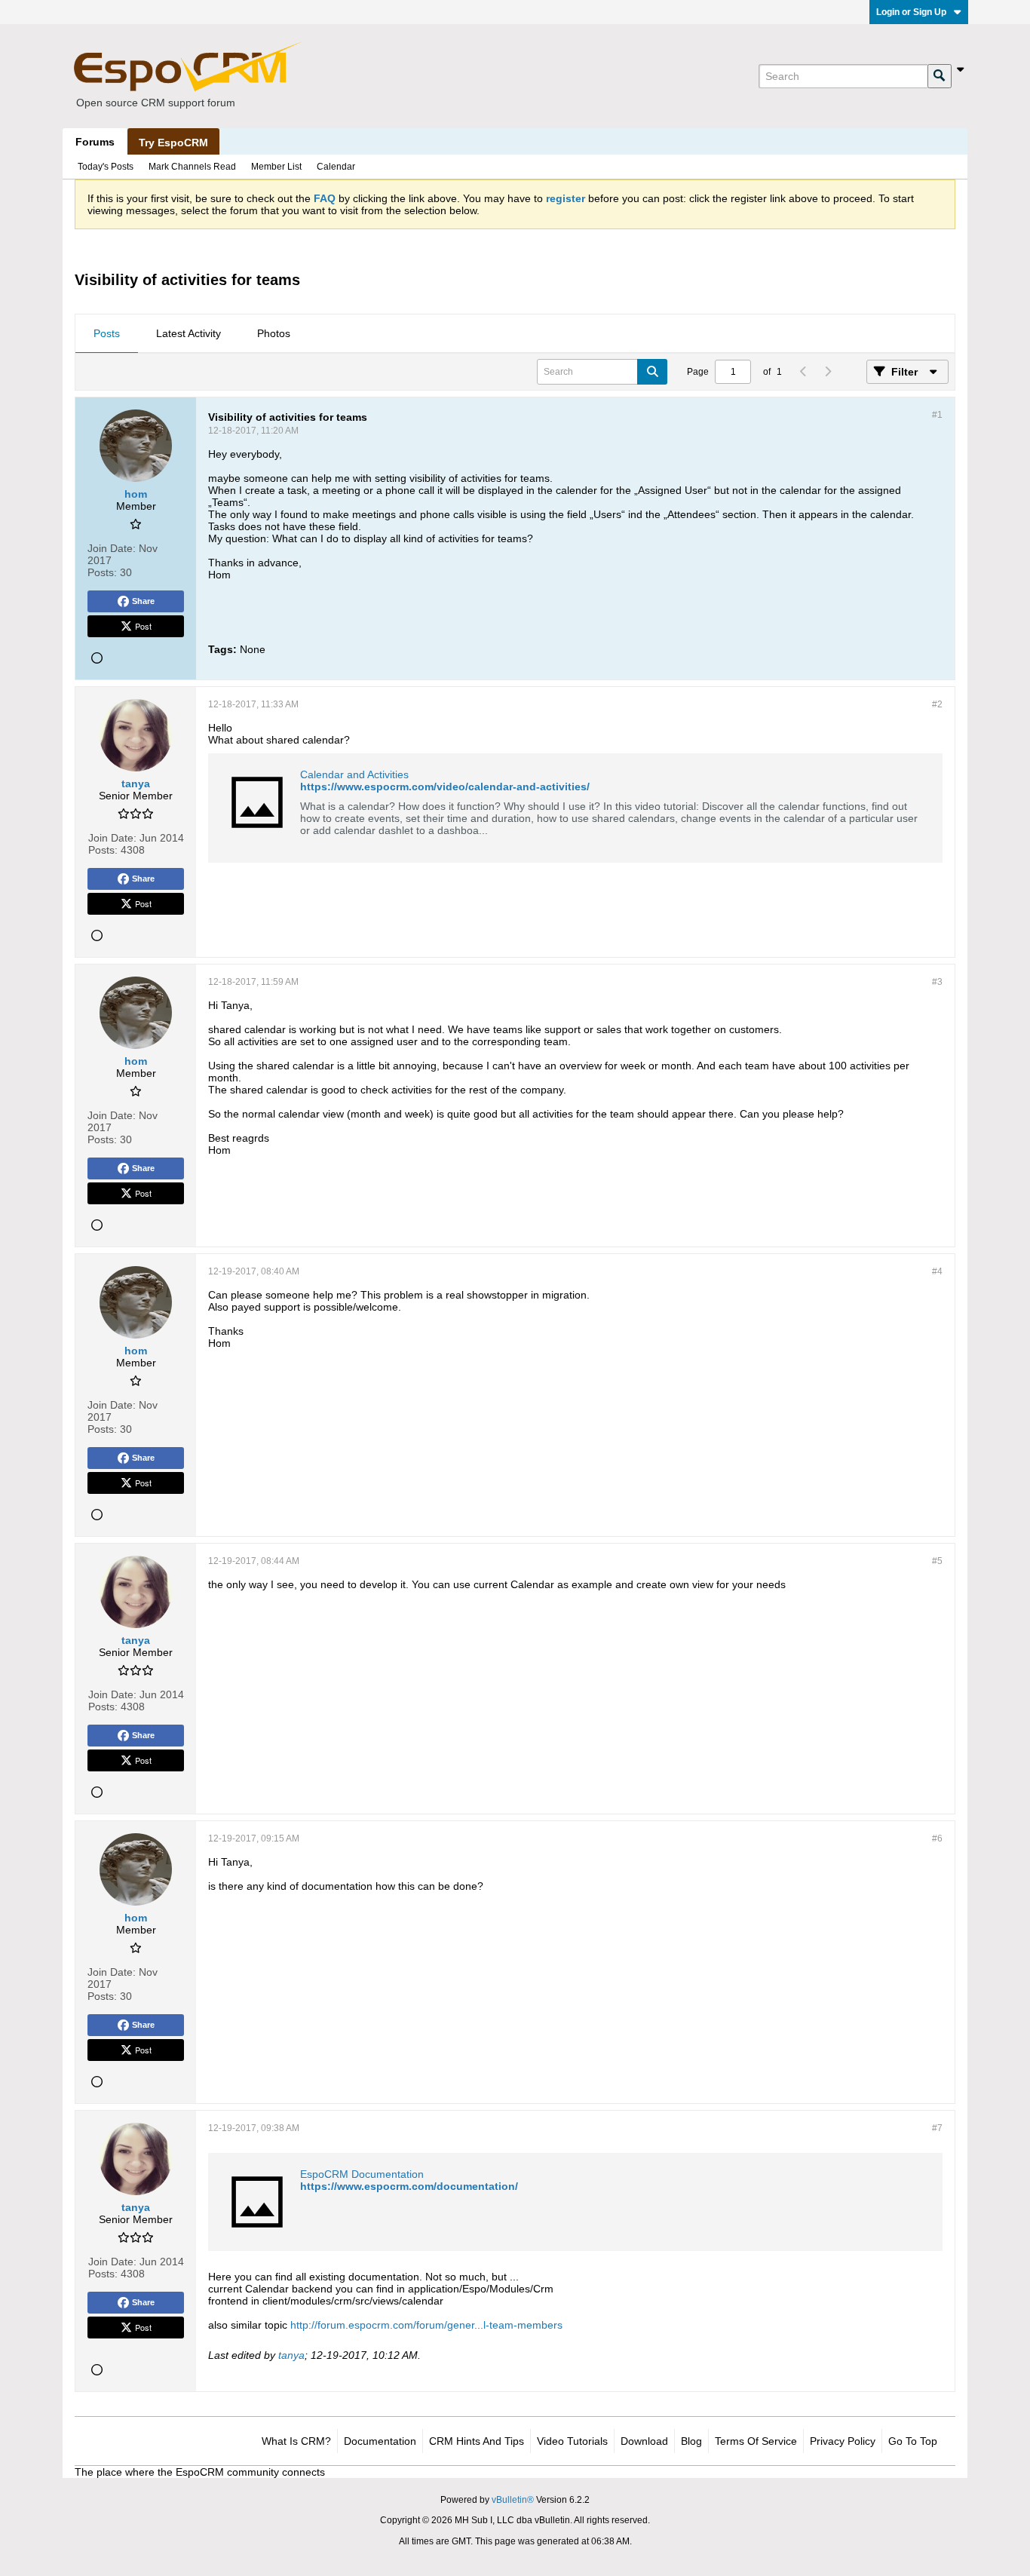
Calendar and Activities (354, 774)
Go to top (913, 2441)
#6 (937, 1838)
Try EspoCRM (173, 143)
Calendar (336, 167)
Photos (274, 333)
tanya (291, 2355)
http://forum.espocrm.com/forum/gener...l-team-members (426, 2325)
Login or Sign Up (911, 12)
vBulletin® (513, 2500)
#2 (937, 704)
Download (644, 2441)
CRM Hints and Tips (477, 2441)
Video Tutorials (572, 2441)
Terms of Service (756, 2441)
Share (143, 601)
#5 (937, 1561)
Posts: (102, 572)
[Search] (940, 76)
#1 (937, 415)
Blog (691, 2441)
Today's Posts (106, 167)
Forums (95, 142)
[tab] (107, 334)
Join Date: (112, 548)
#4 (937, 1271)
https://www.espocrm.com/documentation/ (409, 2186)
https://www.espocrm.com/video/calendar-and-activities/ (445, 787)
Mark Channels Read (192, 167)
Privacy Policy (843, 2441)
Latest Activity (189, 333)
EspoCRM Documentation (362, 2174)
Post (143, 626)
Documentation (380, 2441)
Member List (276, 167)
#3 (937, 982)
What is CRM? (296, 2441)
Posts (107, 333)
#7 (937, 2128)
